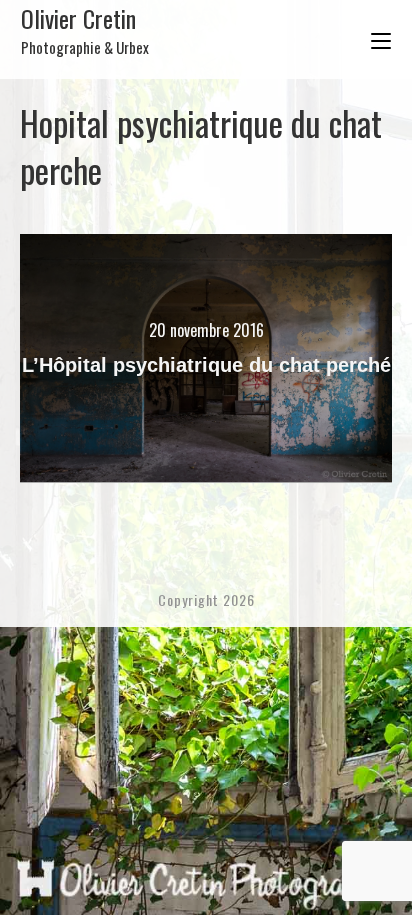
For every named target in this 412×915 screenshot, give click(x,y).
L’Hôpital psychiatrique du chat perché (206, 365)
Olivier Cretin (85, 29)
